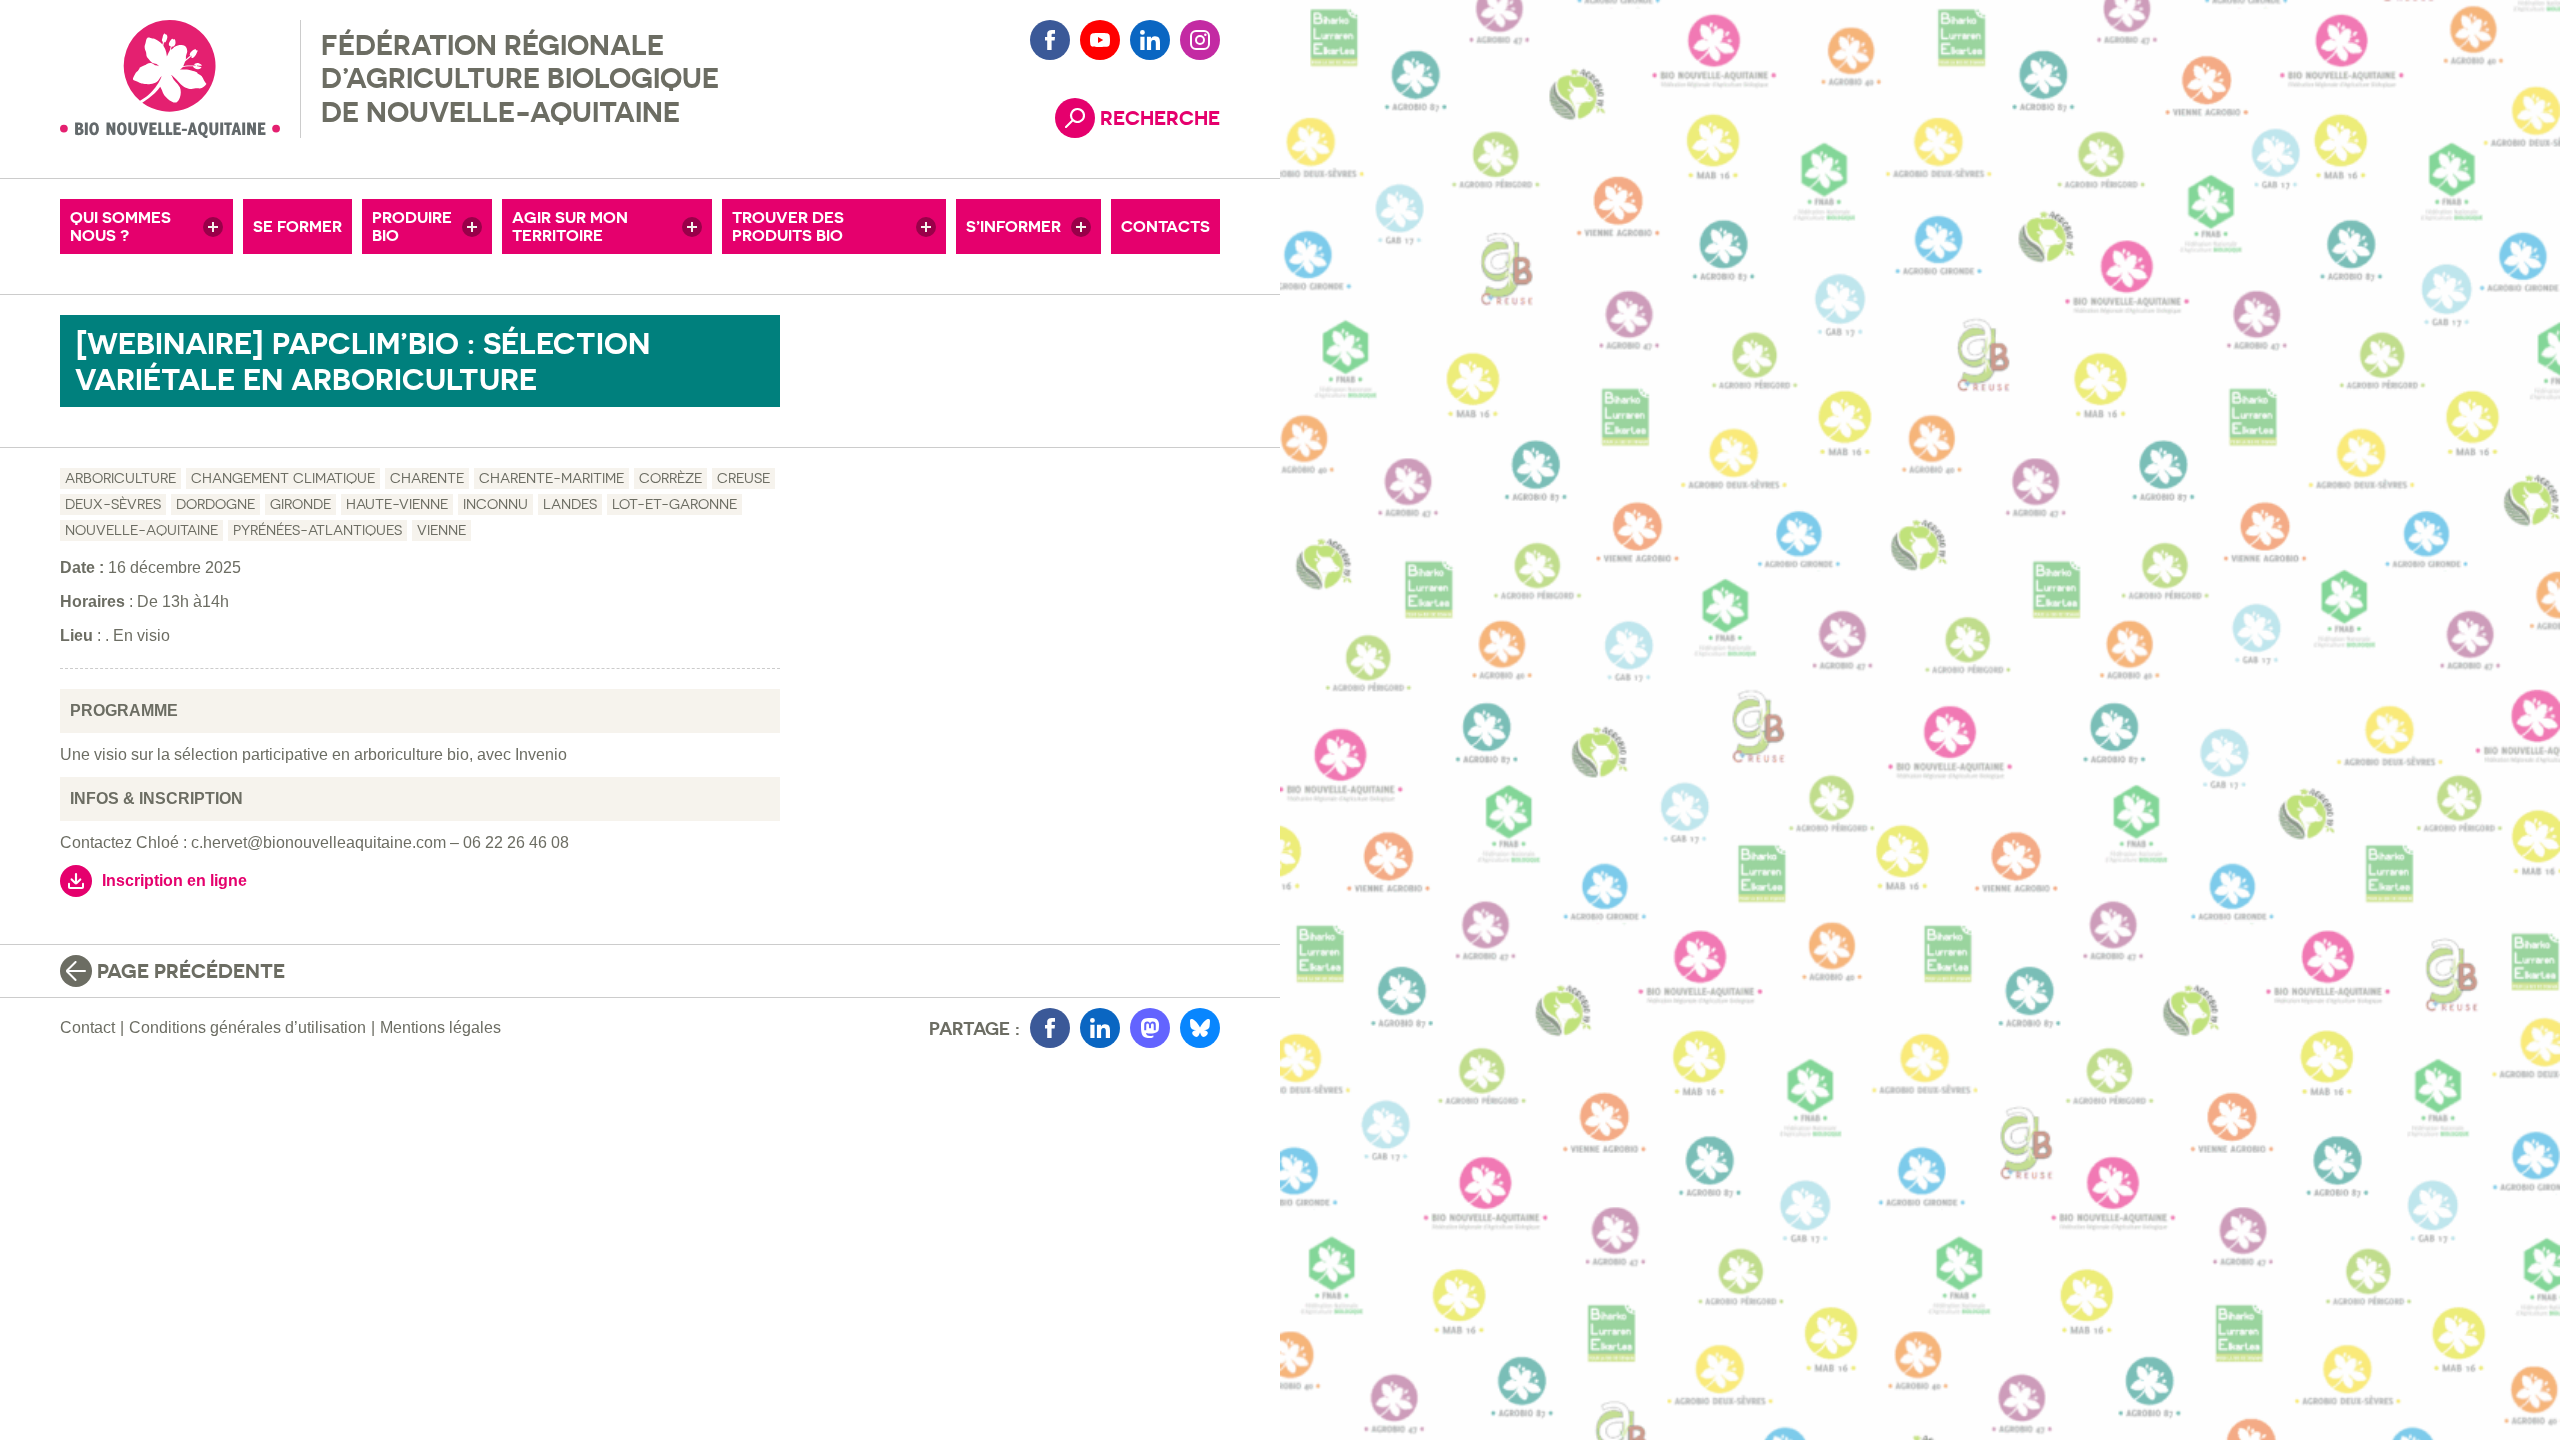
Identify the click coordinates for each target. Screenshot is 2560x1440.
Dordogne (215, 504)
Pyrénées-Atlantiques (317, 530)
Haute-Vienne (397, 504)
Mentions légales (440, 1027)
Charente (427, 478)
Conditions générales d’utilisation (247, 1027)
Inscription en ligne (174, 880)
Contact (87, 1027)
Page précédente (191, 971)
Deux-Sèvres (113, 504)
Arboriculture (120, 478)
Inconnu (495, 504)
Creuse (743, 478)
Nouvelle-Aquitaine (141, 530)
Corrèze (670, 478)
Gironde (300, 504)
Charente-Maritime (551, 478)
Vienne (441, 530)
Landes (570, 504)
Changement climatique (283, 478)
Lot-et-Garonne (674, 504)
